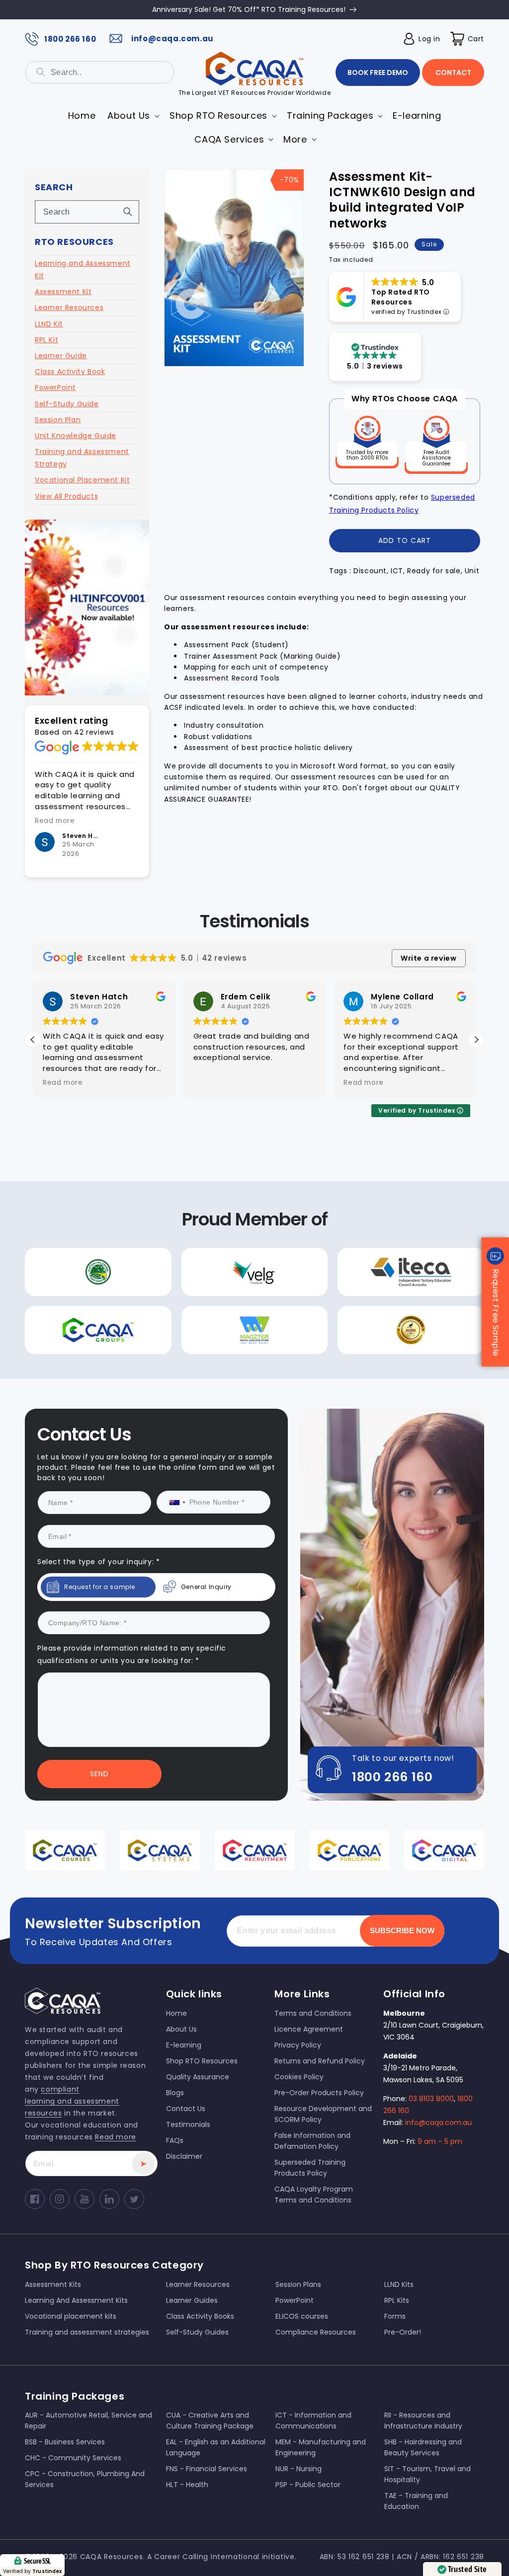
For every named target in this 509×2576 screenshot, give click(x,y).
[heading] (157, 1254)
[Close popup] (437, 1196)
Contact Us (157, 1397)
